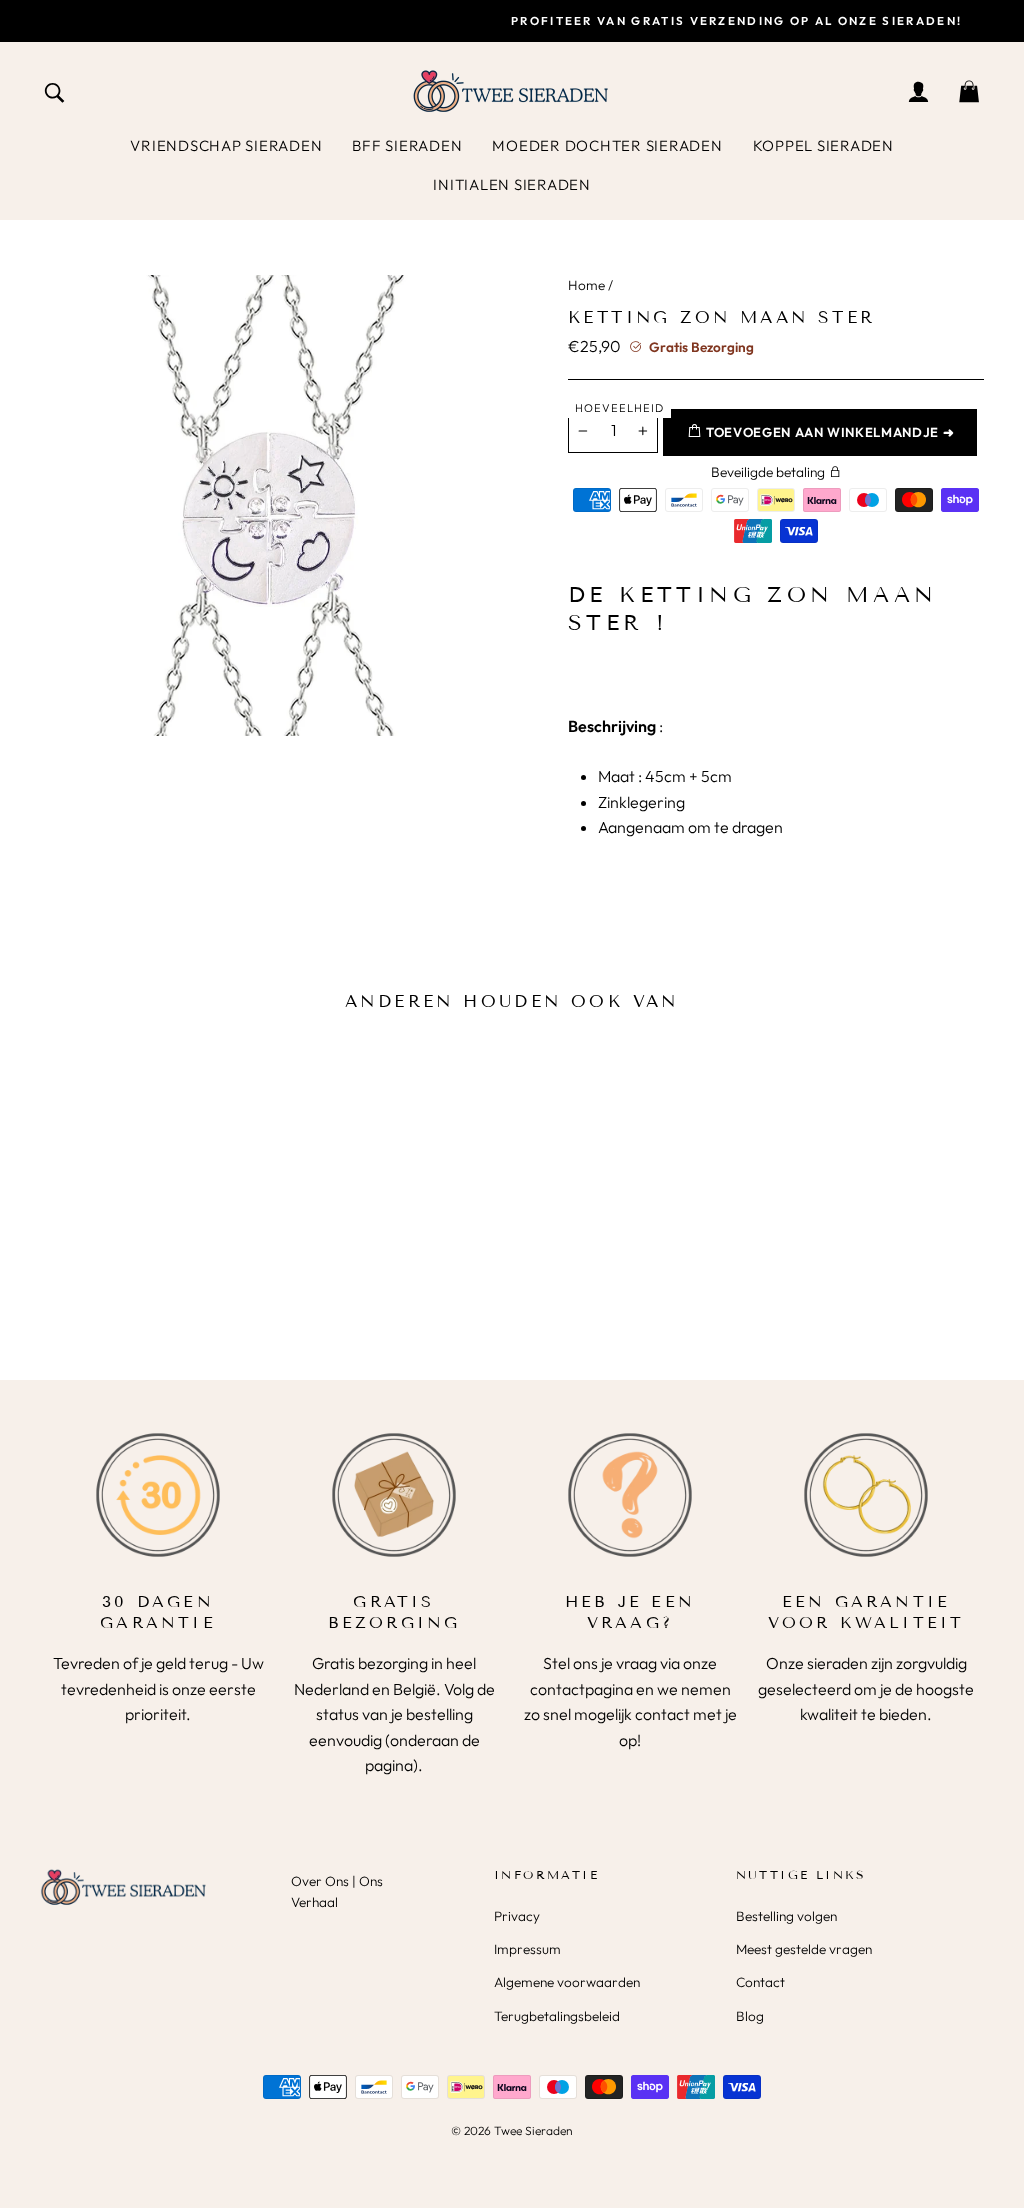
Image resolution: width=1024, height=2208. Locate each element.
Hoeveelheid (619, 408)
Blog (750, 2016)
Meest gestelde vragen (804, 1949)
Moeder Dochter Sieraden (607, 145)
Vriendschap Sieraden (226, 145)
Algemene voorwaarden (567, 1982)
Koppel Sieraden (823, 145)
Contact (760, 1982)
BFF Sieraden (407, 145)
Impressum (527, 1949)
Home (586, 285)
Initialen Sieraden (512, 184)
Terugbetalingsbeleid (557, 2016)
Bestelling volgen (786, 1916)
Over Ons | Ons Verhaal (337, 1892)
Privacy (517, 1916)
